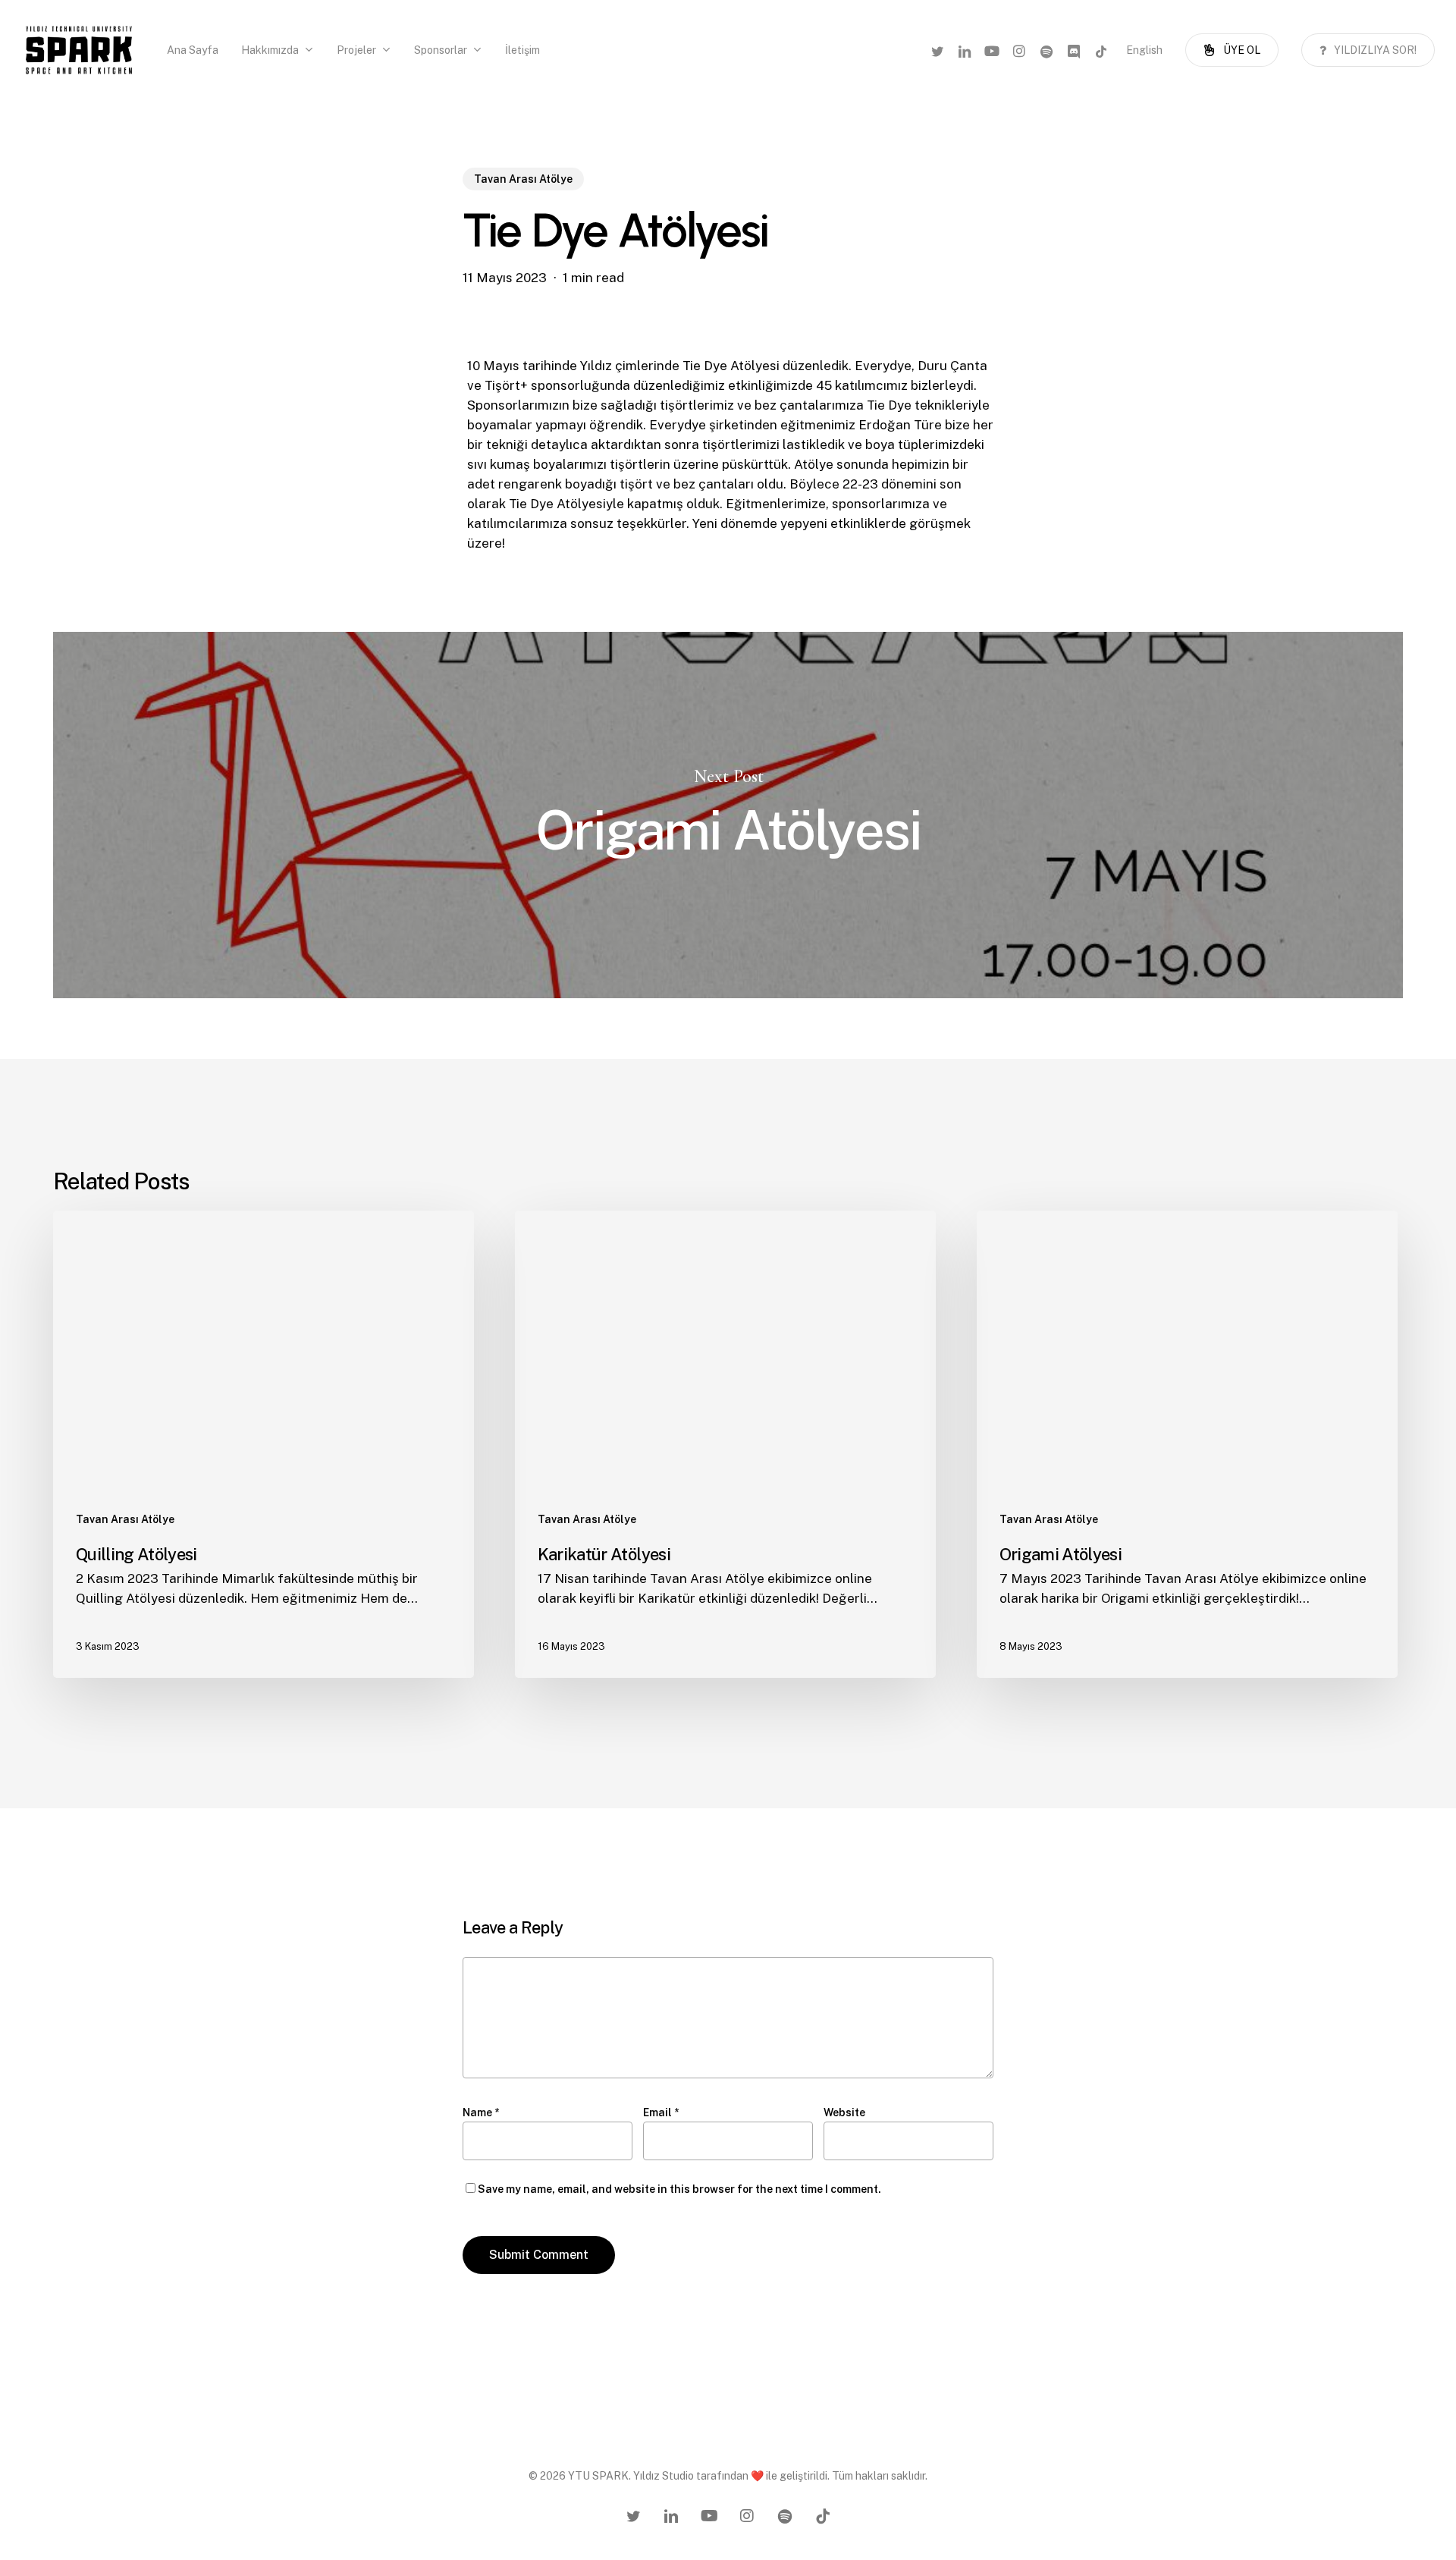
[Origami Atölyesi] (1187, 1444)
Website (844, 2112)
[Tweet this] (419, 419)
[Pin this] (419, 512)
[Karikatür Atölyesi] (725, 1444)
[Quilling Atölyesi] (264, 1444)
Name (481, 2112)
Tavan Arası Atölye (523, 179)
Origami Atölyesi (728, 815)
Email (661, 2112)
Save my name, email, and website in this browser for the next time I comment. (679, 2189)
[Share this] (419, 373)
